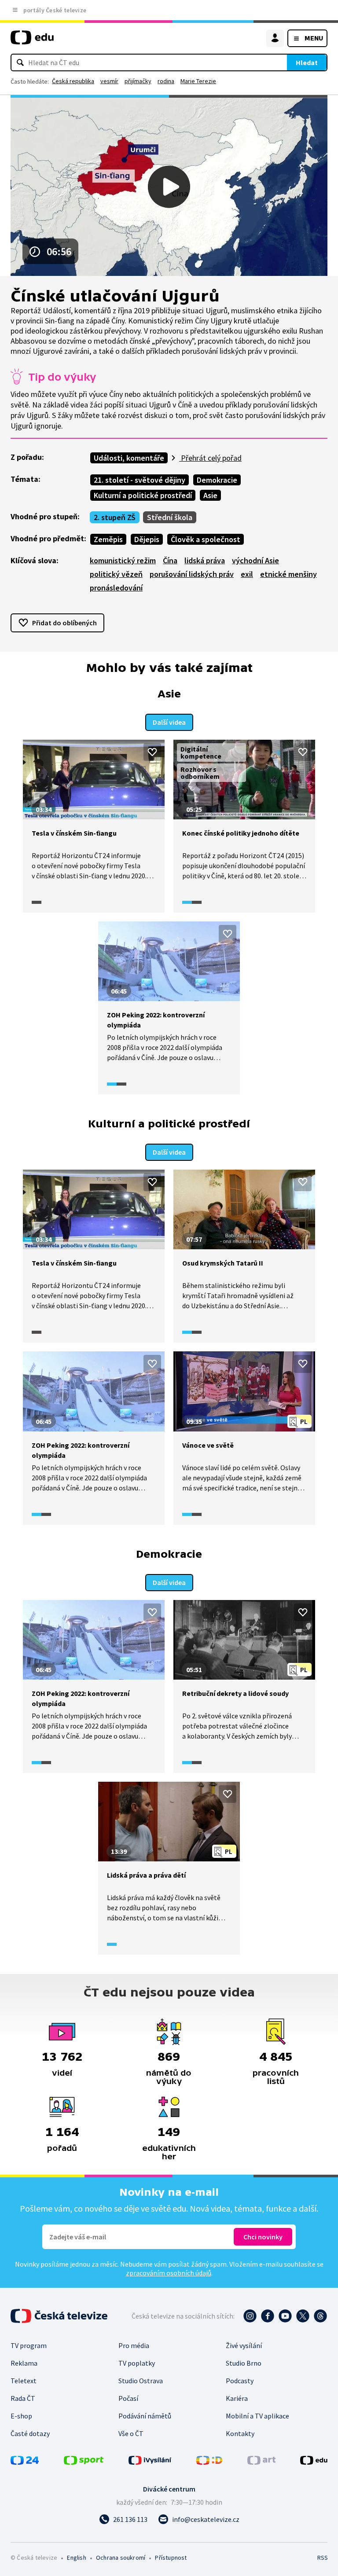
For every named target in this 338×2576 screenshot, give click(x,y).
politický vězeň (116, 574)
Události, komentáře (129, 458)
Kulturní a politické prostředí (143, 495)
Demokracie (217, 480)
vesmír (109, 81)
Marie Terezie (198, 81)
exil (247, 574)
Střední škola (170, 517)
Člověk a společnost (206, 539)
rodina (166, 81)
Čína (170, 560)
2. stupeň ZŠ (115, 517)
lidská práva (205, 560)
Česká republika (73, 81)
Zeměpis (108, 539)
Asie (210, 495)
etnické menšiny (288, 574)
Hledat (307, 62)
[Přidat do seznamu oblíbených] (152, 752)
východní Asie (255, 560)
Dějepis (147, 539)
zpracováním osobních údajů (169, 2273)
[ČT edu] (32, 41)
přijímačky (138, 81)
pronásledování (116, 588)
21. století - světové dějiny (140, 480)
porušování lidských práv (192, 574)
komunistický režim (123, 560)
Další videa (169, 722)
